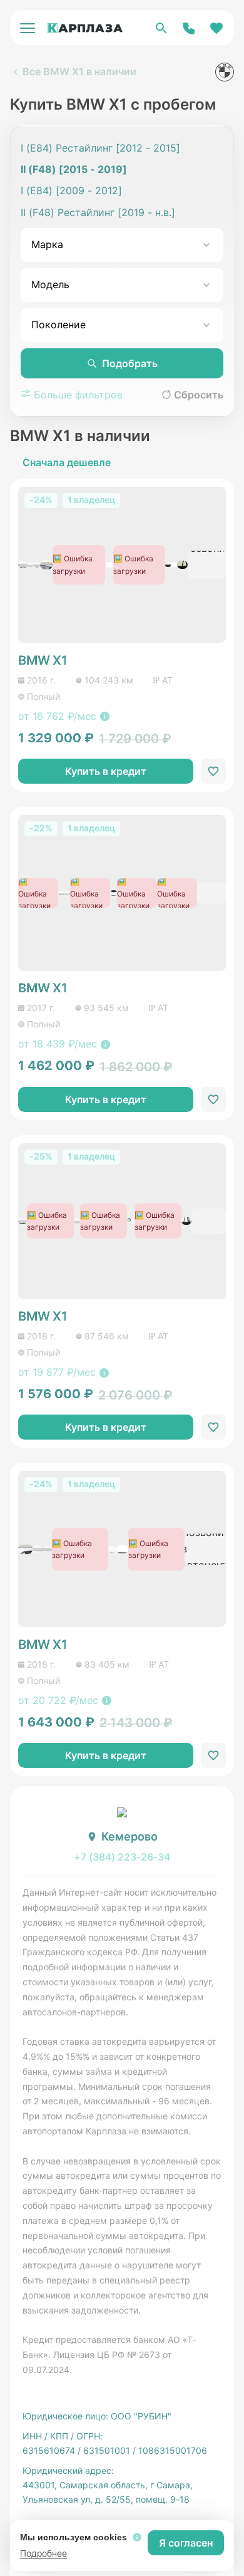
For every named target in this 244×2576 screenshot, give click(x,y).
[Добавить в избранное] (213, 771)
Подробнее (43, 2553)
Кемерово (130, 1836)
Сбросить (199, 395)
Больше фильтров (77, 395)
